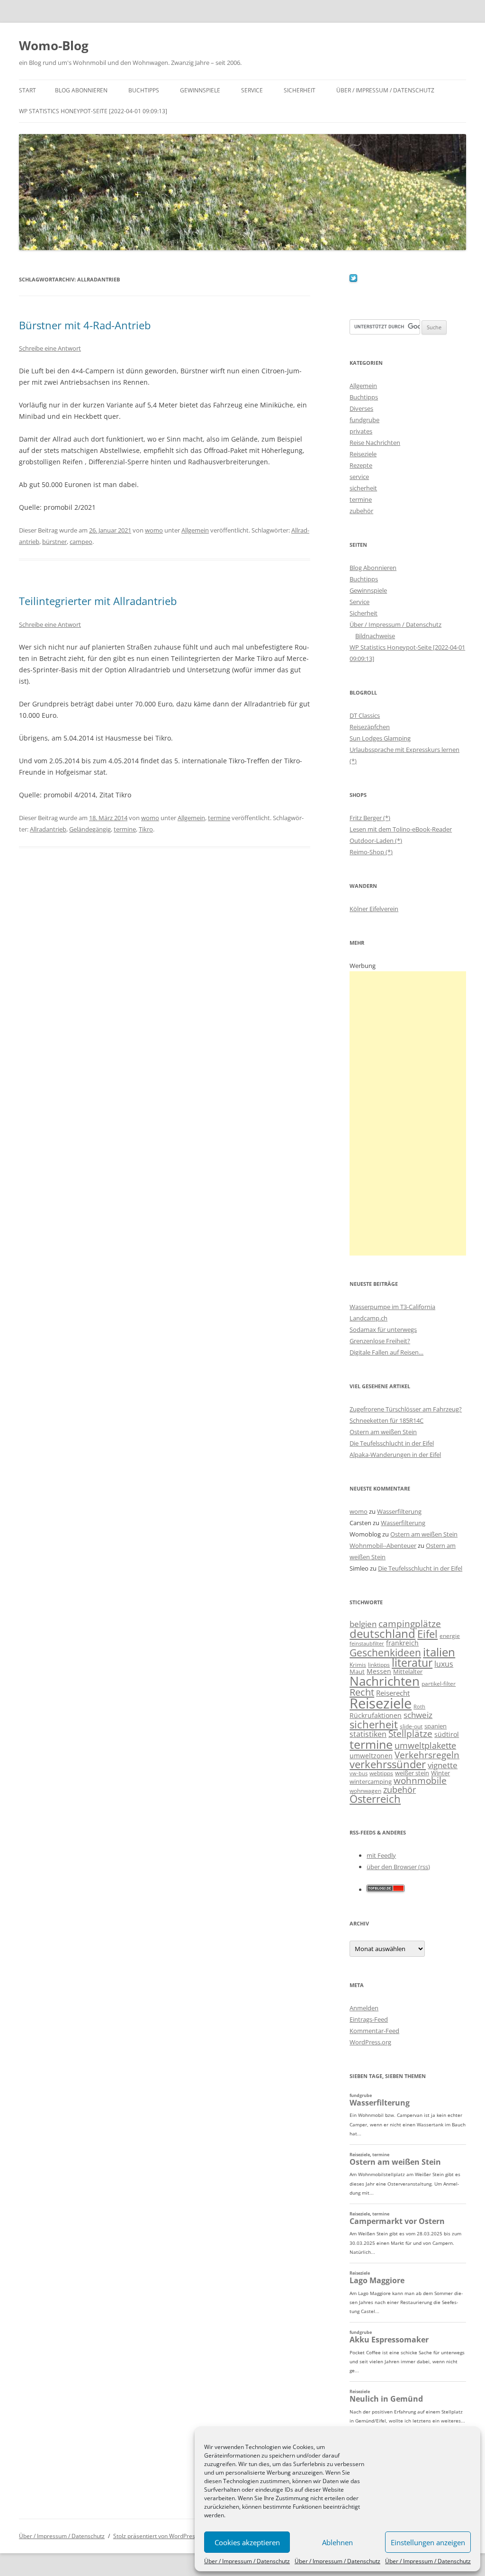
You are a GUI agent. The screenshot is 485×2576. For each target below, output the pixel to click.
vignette (443, 1765)
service (359, 477)
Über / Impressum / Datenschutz (247, 2561)
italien (439, 1652)
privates (361, 431)
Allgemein (195, 530)
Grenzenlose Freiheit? (380, 1341)
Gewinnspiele (200, 90)
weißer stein (412, 1773)
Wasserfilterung (399, 1511)
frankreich (402, 1643)
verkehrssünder (388, 1764)
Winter (440, 1773)
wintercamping (371, 1781)
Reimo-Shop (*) (371, 852)
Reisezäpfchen (370, 727)
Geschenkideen (385, 1652)
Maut (357, 1672)
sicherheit (363, 488)
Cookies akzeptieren (247, 2542)
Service (252, 90)
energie (450, 1636)
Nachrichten (385, 1681)
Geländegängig (90, 829)
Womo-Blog (54, 45)
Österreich (375, 1799)
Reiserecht (393, 1693)
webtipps (381, 1773)
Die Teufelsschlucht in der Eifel (392, 1443)
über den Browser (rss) (398, 1867)
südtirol (447, 1734)
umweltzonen (371, 1756)
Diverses (361, 408)
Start (27, 90)
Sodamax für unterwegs (383, 1329)
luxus (444, 1664)
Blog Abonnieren (81, 90)
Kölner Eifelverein (374, 909)
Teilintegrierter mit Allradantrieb (98, 601)
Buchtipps (144, 90)
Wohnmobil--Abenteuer (383, 1546)
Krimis (358, 1665)
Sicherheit (300, 90)
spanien (436, 1726)
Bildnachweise (375, 636)
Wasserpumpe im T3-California (392, 1307)
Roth (419, 1707)
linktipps (379, 1665)
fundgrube (364, 420)
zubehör (361, 511)
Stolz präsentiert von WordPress (156, 2536)
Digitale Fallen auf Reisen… (386, 1352)
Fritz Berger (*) (370, 818)
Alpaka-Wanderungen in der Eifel (395, 1455)
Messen (379, 1671)
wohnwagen (365, 1791)
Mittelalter (408, 1672)
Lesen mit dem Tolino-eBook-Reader (401, 829)
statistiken (368, 1734)
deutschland (382, 1633)
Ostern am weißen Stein (383, 1432)
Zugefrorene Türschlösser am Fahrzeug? (406, 1409)
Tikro (146, 829)
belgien (363, 1624)
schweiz (418, 1715)
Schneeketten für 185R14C (386, 1420)
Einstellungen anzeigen (428, 2542)
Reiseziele (363, 454)
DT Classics (365, 715)
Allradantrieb (48, 829)
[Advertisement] (408, 1113)
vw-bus (359, 1773)
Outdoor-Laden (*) (376, 841)
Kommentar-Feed (374, 2031)
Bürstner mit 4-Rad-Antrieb (85, 325)
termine (219, 818)
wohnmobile (420, 1780)
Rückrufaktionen (376, 1715)
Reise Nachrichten (375, 443)
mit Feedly (381, 1855)
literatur (412, 1663)
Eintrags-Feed (369, 2019)
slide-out (411, 1726)
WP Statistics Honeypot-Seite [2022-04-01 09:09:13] (93, 111)
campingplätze (410, 1623)
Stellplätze (410, 1734)
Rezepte (361, 465)
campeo (81, 542)
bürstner (54, 542)
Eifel (427, 1634)
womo (154, 530)
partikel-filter (439, 1684)
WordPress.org (370, 2042)
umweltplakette (425, 1745)
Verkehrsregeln (427, 1755)
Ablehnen (337, 2542)
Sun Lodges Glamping (380, 738)
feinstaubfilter (367, 1643)
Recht (362, 1692)
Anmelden (364, 2008)
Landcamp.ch (368, 1318)
